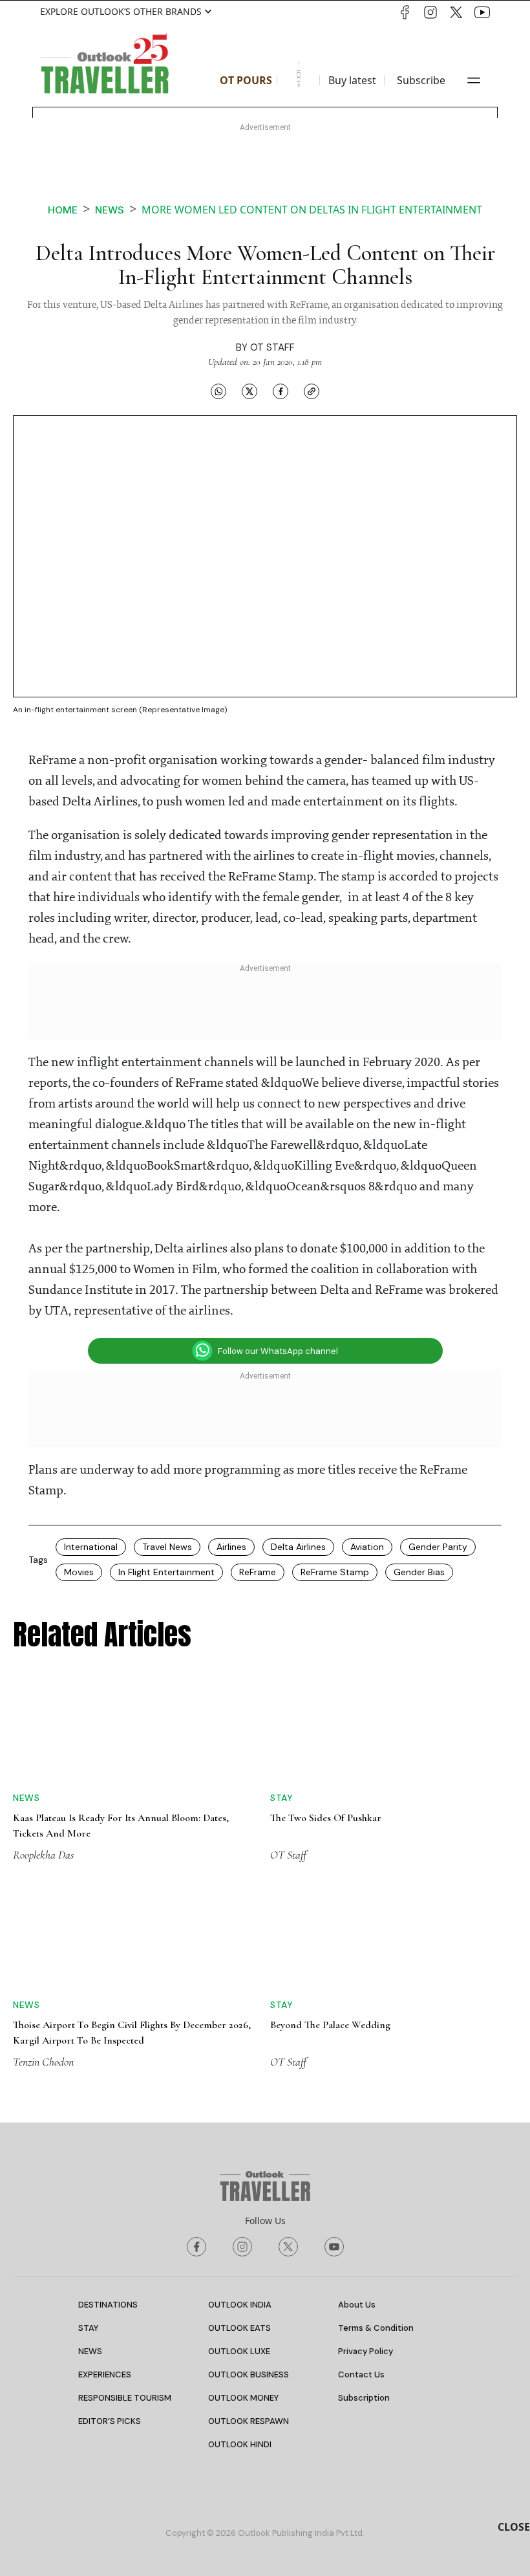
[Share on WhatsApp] (218, 391)
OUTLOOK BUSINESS (249, 2374)
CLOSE (514, 2527)
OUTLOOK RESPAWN (249, 2421)
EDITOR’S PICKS (110, 2421)
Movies (79, 1572)
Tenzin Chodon (43, 2062)
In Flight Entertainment (166, 1572)
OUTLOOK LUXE (239, 2351)
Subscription (364, 2398)
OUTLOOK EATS (239, 2328)
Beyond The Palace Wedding (330, 2025)
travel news (167, 1547)
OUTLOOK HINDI (240, 2444)
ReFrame (258, 1572)
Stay (281, 1798)
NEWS (90, 2351)
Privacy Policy (366, 2351)
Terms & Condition (376, 2328)
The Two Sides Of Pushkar (326, 1818)
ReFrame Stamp (335, 1572)
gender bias (419, 1572)
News (110, 210)
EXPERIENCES (105, 2374)
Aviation (367, 1547)
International (91, 1547)
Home (63, 210)
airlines (231, 1547)
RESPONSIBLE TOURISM (125, 2398)
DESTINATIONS (108, 2305)
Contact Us (361, 2374)
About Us (357, 2305)
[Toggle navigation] (474, 80)
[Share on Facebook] (281, 391)
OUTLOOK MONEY (243, 2398)
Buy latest (352, 80)
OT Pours (246, 80)
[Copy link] (312, 391)
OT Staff (272, 347)
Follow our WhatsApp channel (278, 1351)
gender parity (438, 1547)
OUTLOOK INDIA (240, 2305)
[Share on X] (249, 391)
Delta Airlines (298, 1547)
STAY (88, 2328)
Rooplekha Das (43, 1855)
